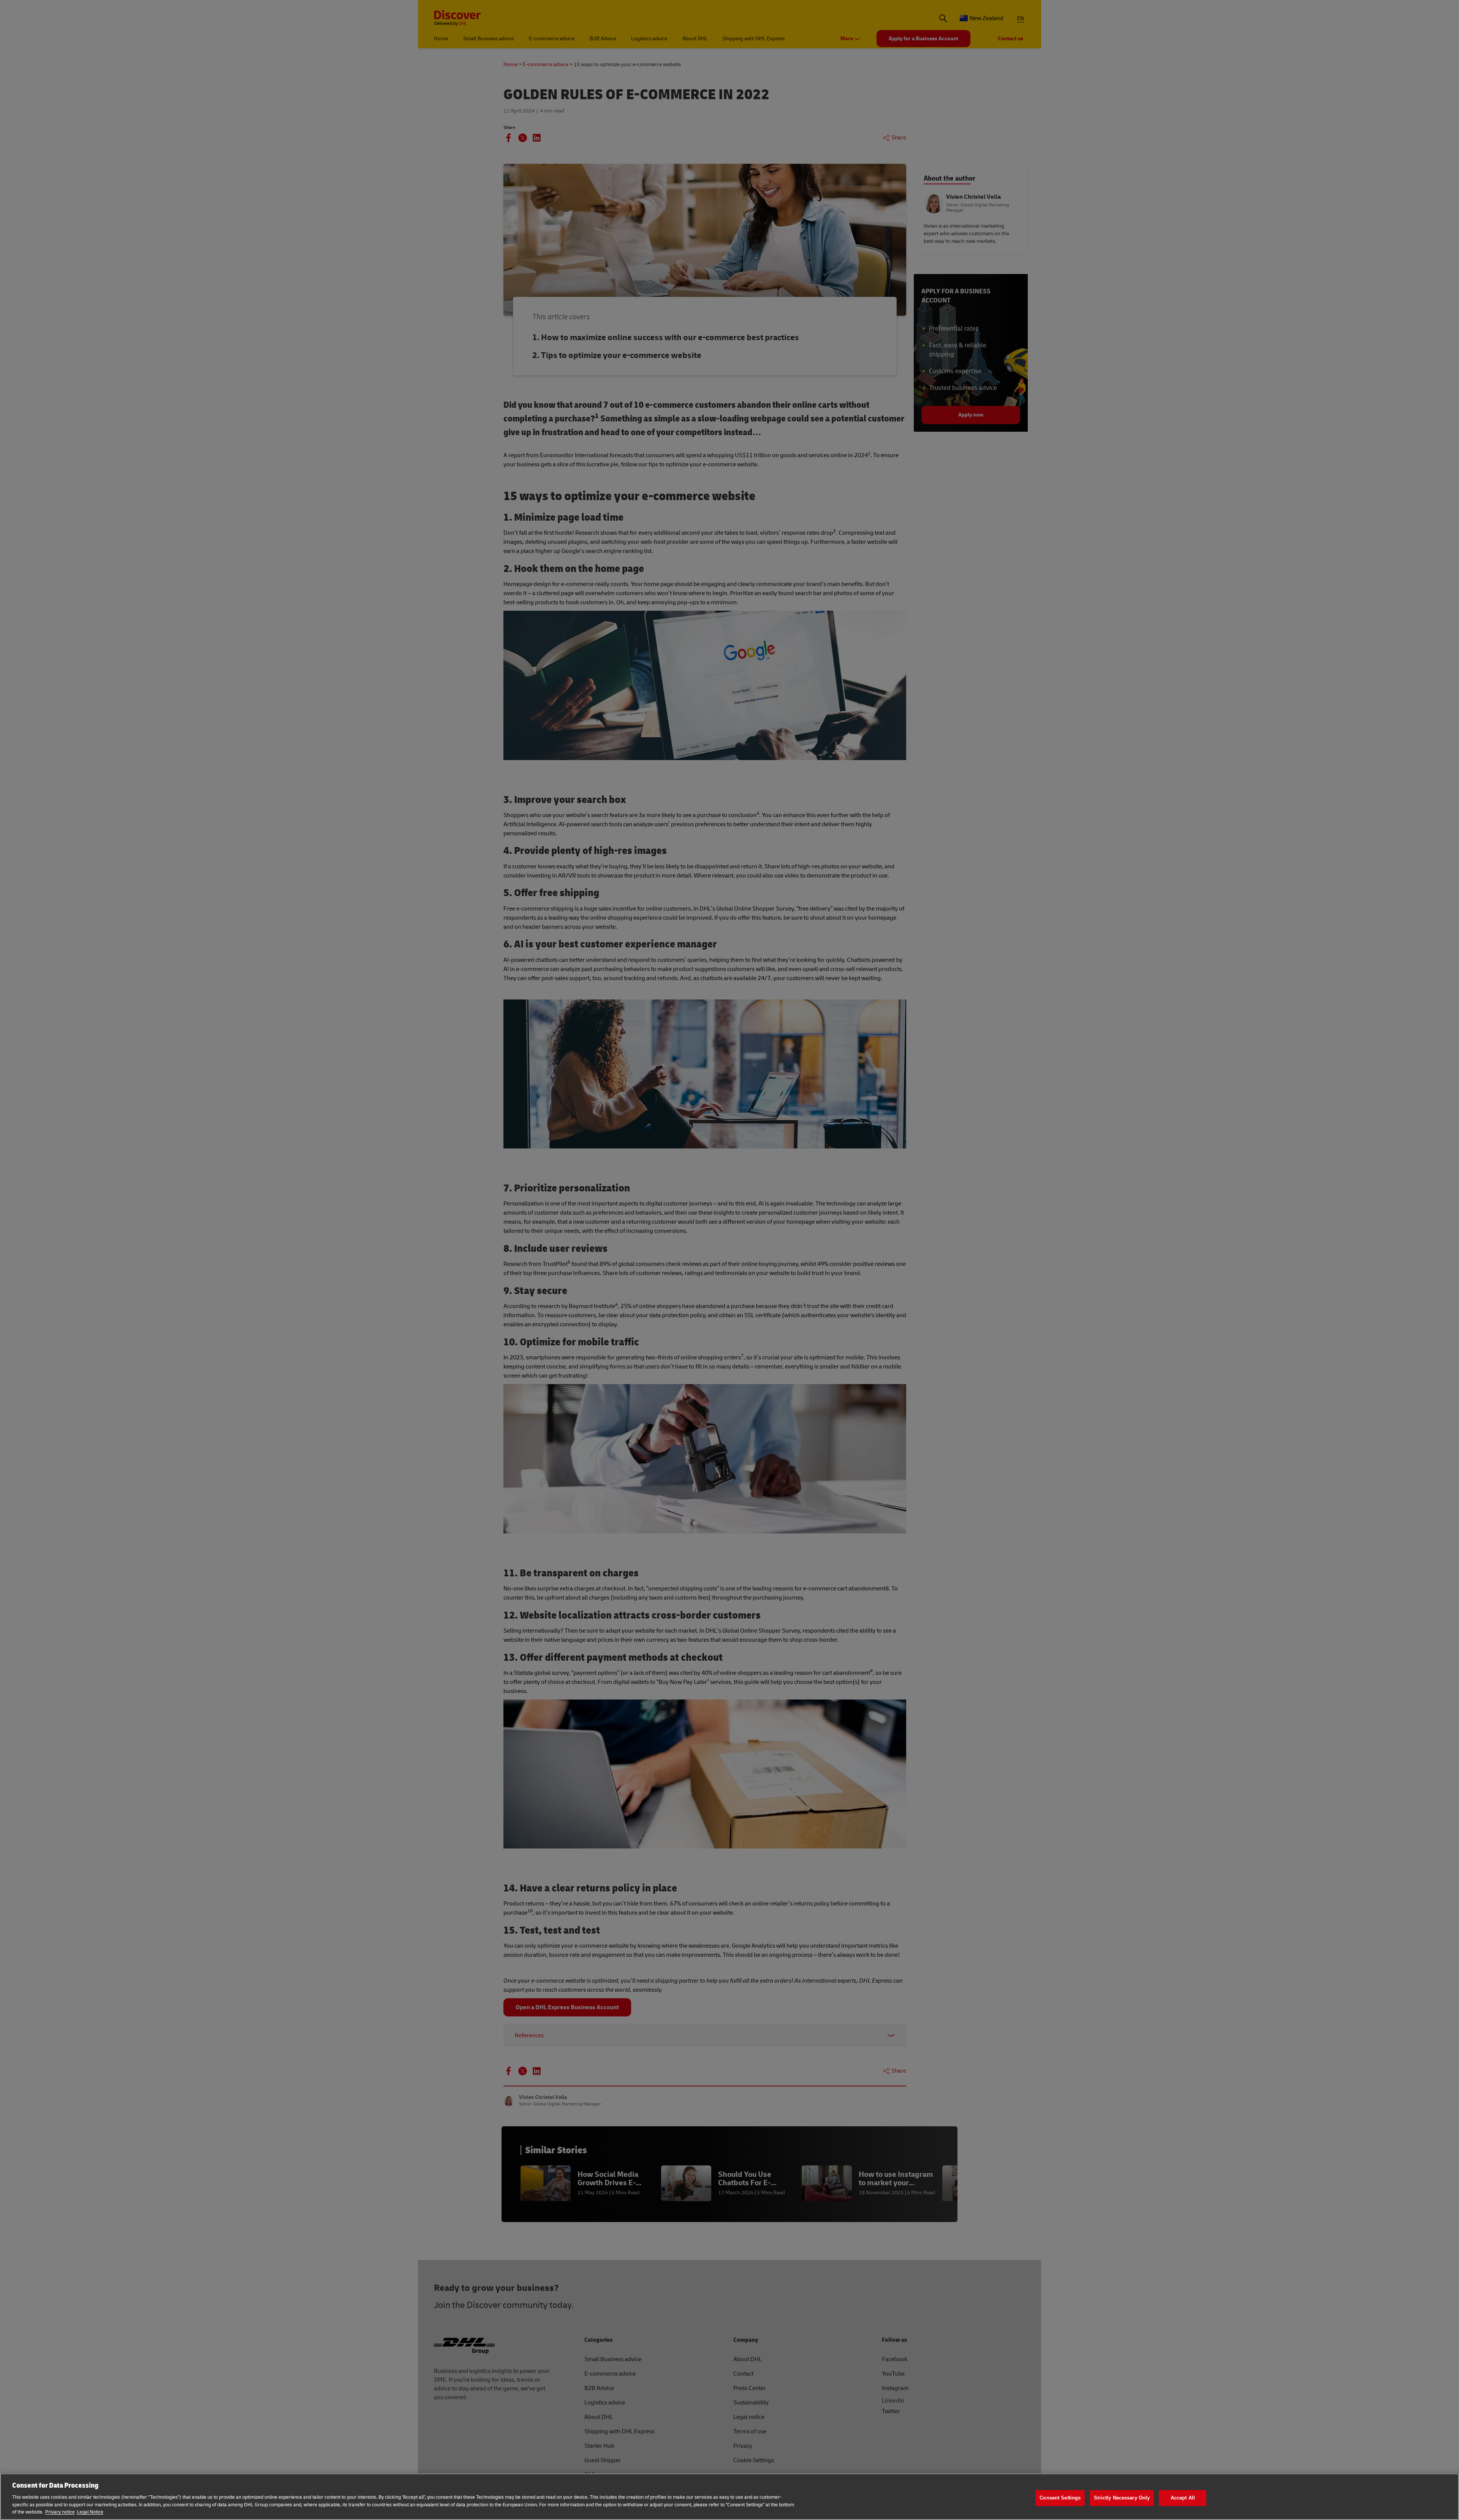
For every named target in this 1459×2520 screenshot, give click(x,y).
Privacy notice (60, 2512)
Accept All (1183, 2498)
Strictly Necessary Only (1122, 2498)
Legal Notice (90, 2512)
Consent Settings (1060, 2498)
